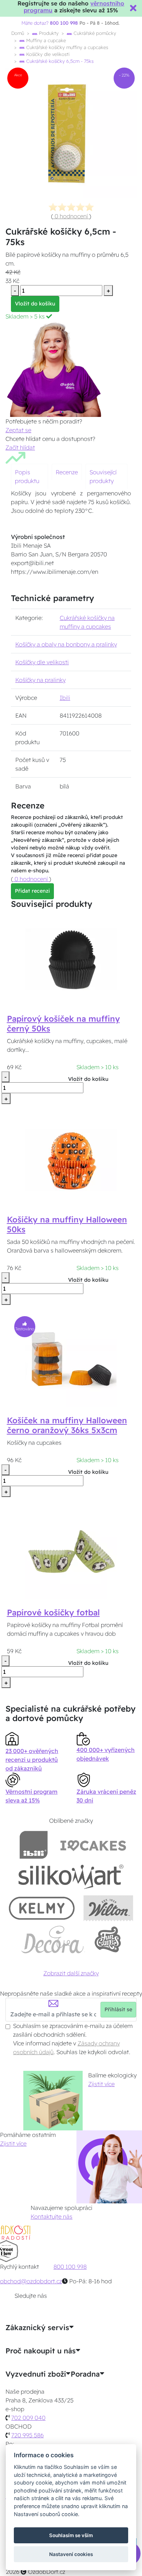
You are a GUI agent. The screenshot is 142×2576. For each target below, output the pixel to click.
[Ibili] (33, 1845)
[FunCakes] (108, 1940)
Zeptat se (18, 430)
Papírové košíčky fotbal (53, 1612)
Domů (18, 33)
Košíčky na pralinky (40, 680)
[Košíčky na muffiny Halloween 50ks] (71, 1160)
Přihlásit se (118, 2009)
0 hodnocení (71, 216)
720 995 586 (27, 2435)
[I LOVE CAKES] (93, 1845)
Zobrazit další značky (71, 1973)
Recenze (67, 472)
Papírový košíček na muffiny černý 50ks (63, 1024)
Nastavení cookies (71, 2554)
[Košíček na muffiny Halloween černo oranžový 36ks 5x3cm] (71, 1361)
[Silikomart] (71, 1876)
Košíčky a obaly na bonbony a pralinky (66, 644)
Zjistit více (101, 2084)
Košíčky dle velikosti (47, 54)
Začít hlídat (20, 447)
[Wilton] (108, 1908)
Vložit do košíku (35, 304)
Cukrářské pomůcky (94, 33)
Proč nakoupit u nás (41, 2351)
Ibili (65, 698)
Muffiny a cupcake (45, 40)
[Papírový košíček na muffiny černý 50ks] (71, 960)
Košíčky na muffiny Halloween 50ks (67, 1224)
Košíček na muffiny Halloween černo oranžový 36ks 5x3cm (67, 1425)
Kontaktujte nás (52, 2216)
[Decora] (53, 1940)
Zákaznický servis (37, 2328)
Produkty (48, 33)
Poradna (85, 2374)
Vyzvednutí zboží (36, 2374)
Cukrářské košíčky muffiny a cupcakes (66, 47)
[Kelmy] (42, 1908)
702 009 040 (28, 2418)
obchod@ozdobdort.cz (31, 2281)
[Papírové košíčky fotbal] (71, 1553)
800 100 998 (70, 2267)
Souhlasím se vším (71, 2535)
